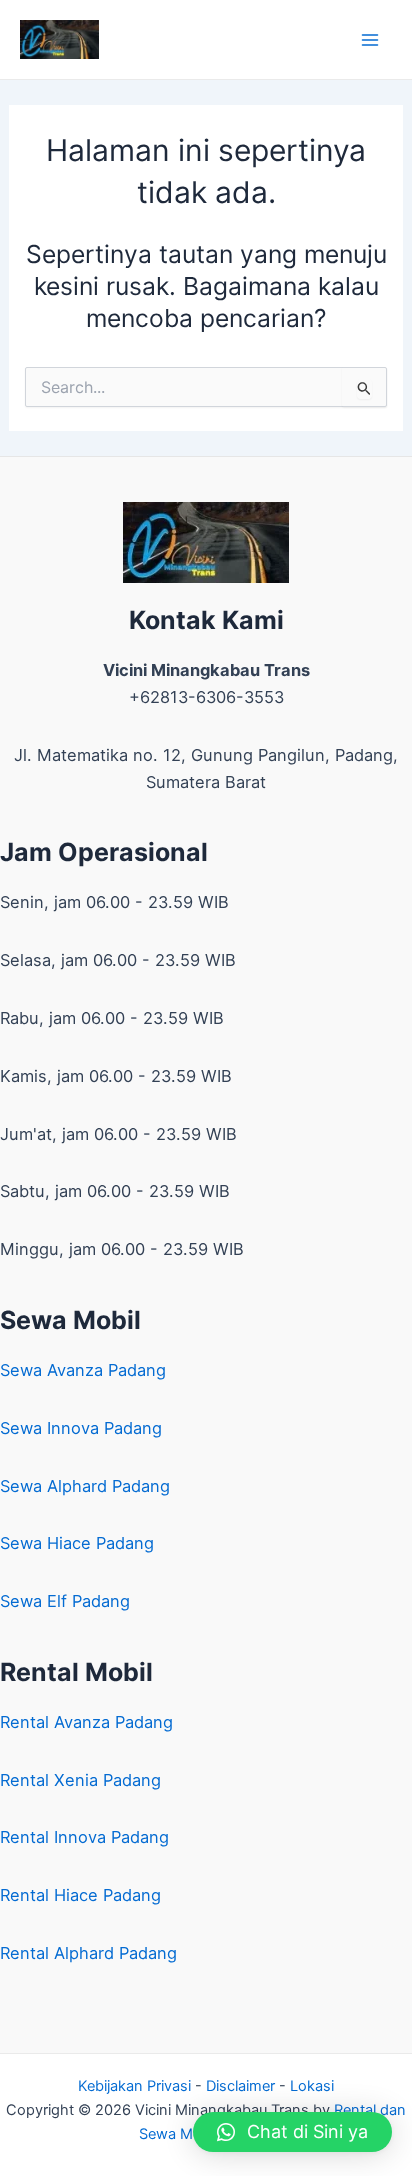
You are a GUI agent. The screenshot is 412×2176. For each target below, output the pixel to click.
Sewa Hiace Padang (77, 1543)
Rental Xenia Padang (80, 1780)
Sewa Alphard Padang (85, 1486)
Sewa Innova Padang (81, 1428)
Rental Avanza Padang (86, 1722)
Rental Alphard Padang (88, 1953)
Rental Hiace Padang (80, 1895)
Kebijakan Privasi (134, 2086)
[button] (292, 2132)
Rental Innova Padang (84, 1837)
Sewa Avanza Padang (83, 1370)
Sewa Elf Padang (65, 1601)
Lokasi (312, 2086)
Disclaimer (240, 2086)
